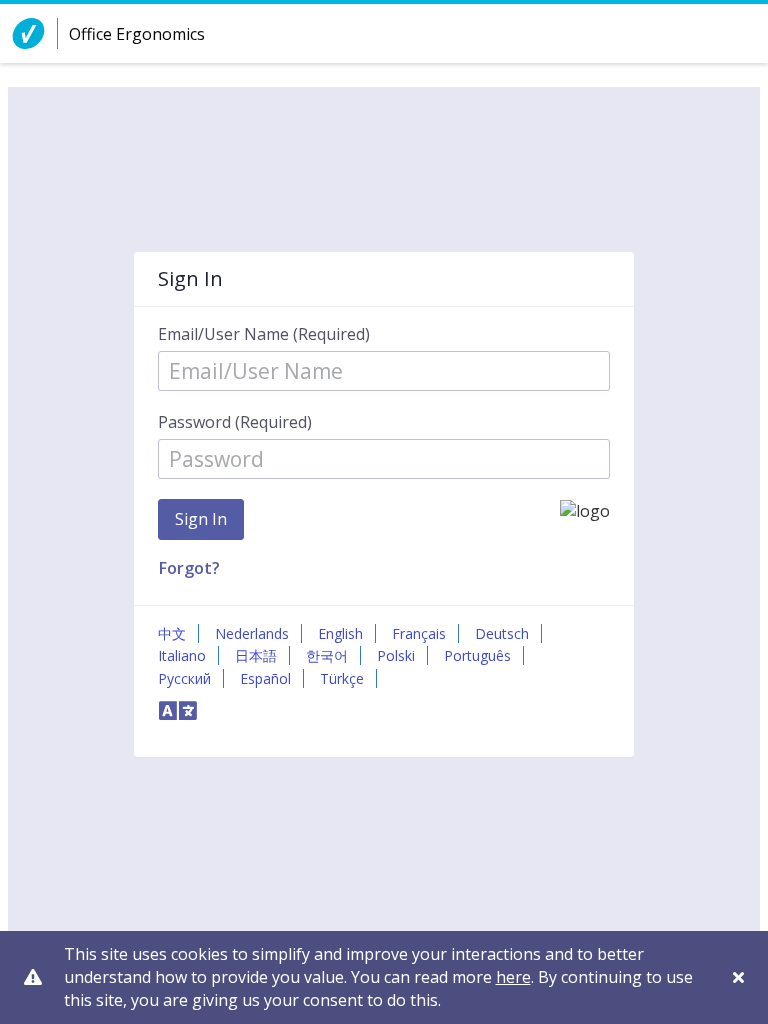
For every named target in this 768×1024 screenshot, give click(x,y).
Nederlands (252, 633)
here (513, 977)
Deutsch (502, 633)
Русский (184, 678)
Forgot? (189, 568)
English (340, 633)
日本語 (256, 655)
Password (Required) (235, 422)
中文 (172, 633)
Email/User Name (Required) (264, 334)
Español (265, 678)
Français (419, 633)
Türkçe (342, 678)
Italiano (182, 655)
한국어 (327, 655)
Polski (396, 655)
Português (477, 655)
